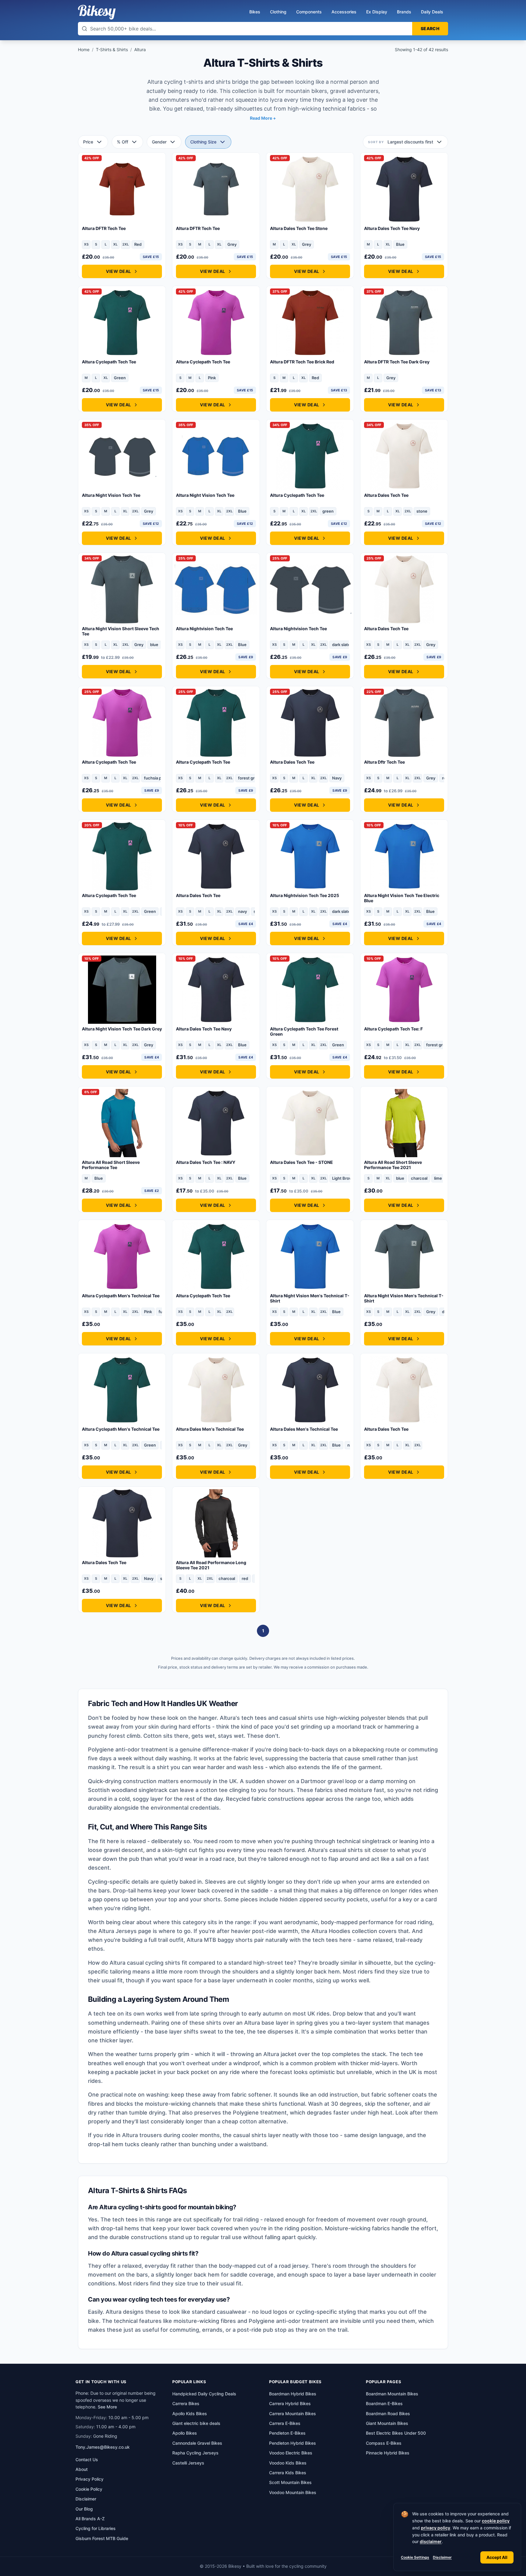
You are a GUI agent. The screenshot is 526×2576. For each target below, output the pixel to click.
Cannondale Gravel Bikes (197, 2443)
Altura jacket (280, 2054)
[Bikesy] (97, 12)
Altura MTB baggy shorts (220, 1940)
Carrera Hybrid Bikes (290, 2403)
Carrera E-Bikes (285, 2423)
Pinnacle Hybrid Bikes (388, 2453)
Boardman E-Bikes (384, 2403)
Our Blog (84, 2509)
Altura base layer (266, 2023)
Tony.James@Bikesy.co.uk (103, 2447)
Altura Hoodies (331, 1931)
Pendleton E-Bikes (287, 2433)
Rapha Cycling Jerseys (195, 2453)
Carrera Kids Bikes (288, 2473)
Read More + (263, 118)
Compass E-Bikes (384, 2443)
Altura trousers (142, 2135)
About (82, 2469)
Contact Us (87, 2459)
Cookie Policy (89, 2489)
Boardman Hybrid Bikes (293, 2394)
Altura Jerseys (117, 1931)
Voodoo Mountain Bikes (293, 2492)
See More (107, 2407)
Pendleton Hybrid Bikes (293, 2443)
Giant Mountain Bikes (387, 2423)
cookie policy (496, 2521)
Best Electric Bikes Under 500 (396, 2433)
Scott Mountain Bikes (290, 2482)
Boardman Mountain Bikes (392, 2394)
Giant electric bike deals (196, 2423)
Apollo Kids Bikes (190, 2413)
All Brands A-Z (90, 2519)
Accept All (497, 2557)
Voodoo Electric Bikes (291, 2453)
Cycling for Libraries (96, 2528)
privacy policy (436, 2528)
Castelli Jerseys (188, 2463)
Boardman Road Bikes (388, 2413)
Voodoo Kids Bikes (288, 2463)
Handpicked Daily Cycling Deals (204, 2394)
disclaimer (431, 2541)
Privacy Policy (89, 2479)
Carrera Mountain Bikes (293, 2413)
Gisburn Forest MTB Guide (102, 2538)
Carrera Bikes (186, 2403)
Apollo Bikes (185, 2433)
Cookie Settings (415, 2557)
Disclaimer (442, 2557)
